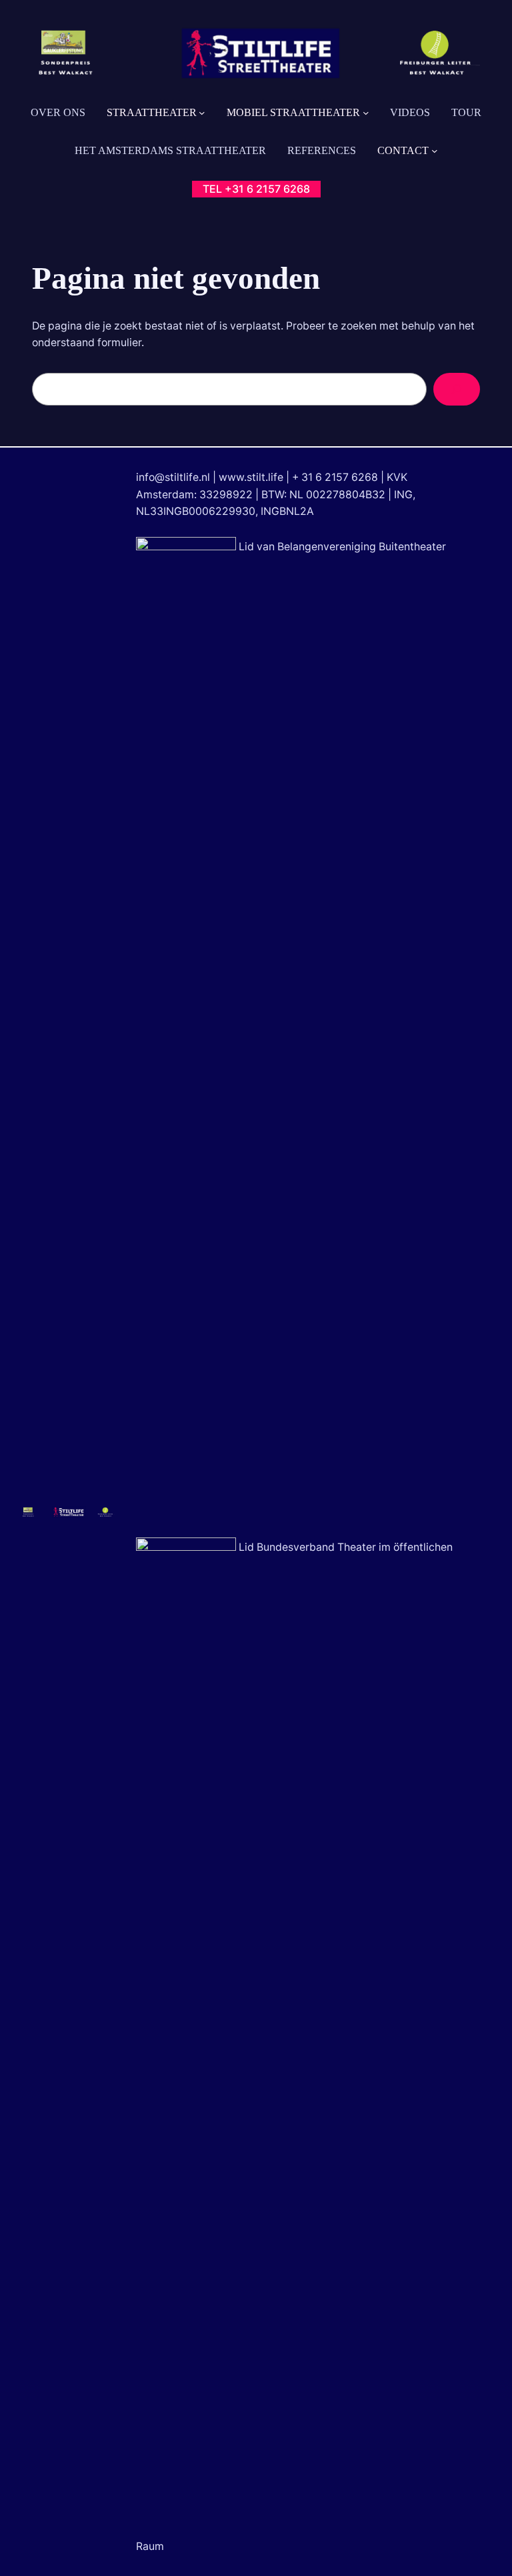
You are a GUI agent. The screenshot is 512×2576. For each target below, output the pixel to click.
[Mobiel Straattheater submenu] (366, 113)
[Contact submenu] (435, 151)
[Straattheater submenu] (202, 113)
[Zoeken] (457, 389)
